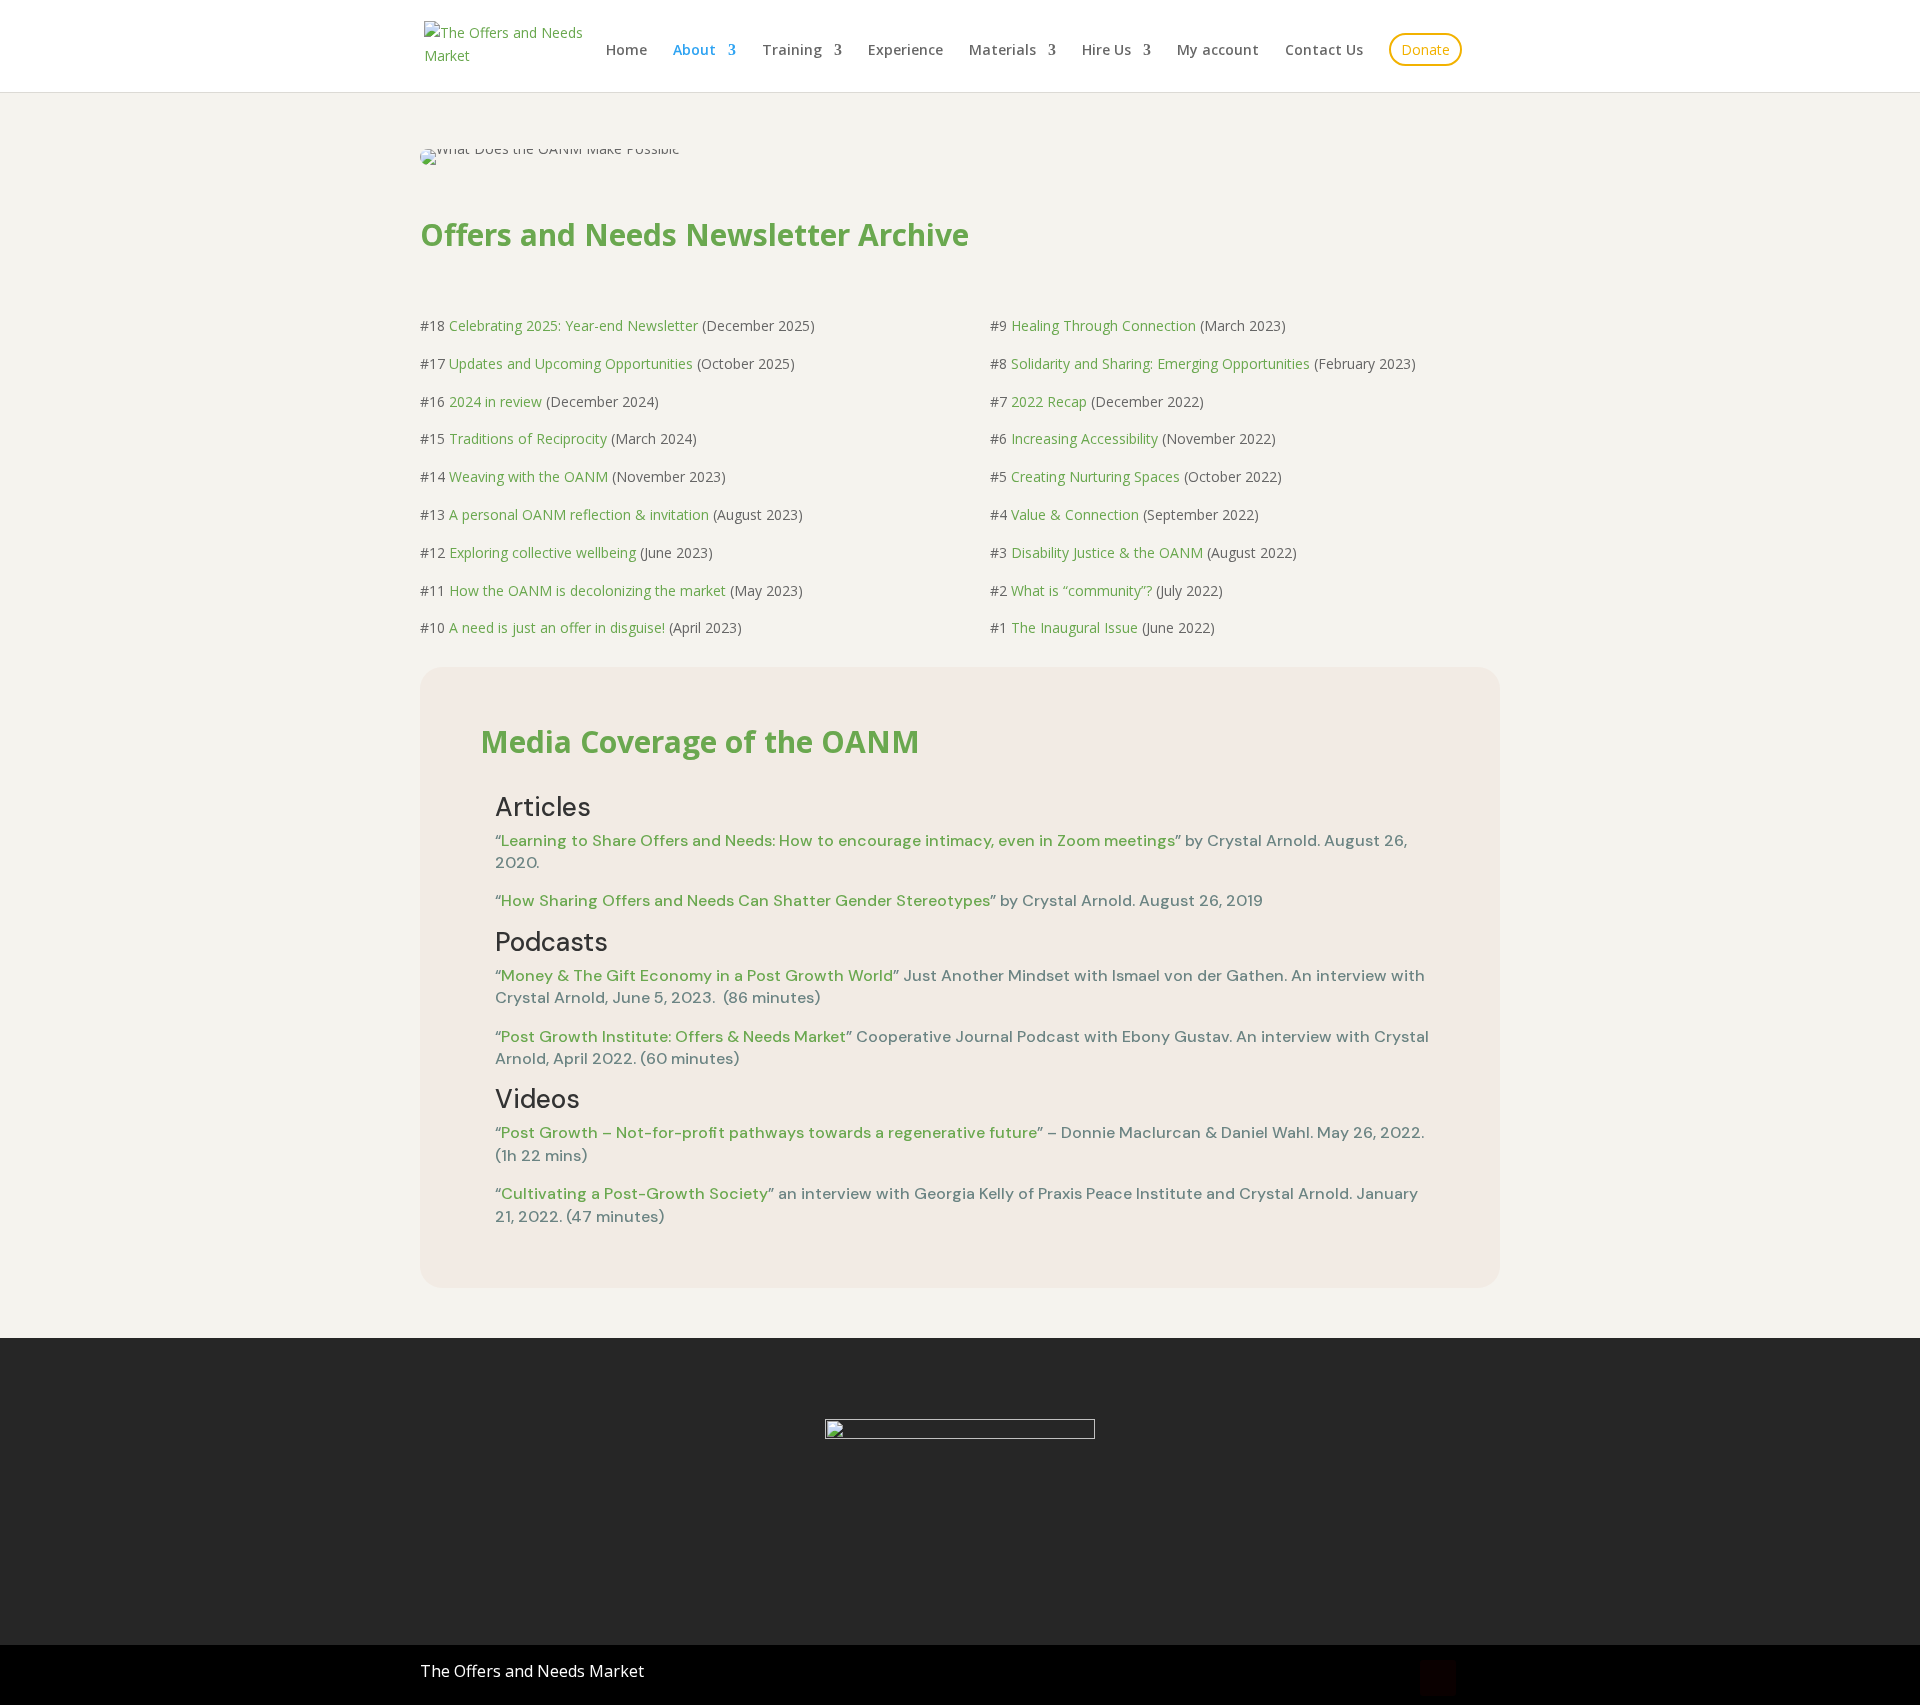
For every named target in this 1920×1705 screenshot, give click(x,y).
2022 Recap (1049, 401)
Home (626, 51)
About (694, 51)
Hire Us (1106, 51)
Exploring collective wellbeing (542, 552)
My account (1218, 51)
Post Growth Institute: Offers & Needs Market (673, 1036)
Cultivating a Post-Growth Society (634, 1193)
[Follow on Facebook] (1350, 1678)
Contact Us (1324, 51)
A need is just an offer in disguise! (557, 627)
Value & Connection (1075, 514)
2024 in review (495, 401)
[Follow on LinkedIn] (1438, 1678)
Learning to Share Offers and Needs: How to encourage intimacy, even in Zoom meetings (838, 840)
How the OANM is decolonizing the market (587, 590)
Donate (1425, 49)
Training (792, 51)
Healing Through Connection (1103, 325)
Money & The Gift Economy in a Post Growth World (697, 975)
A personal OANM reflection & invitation (579, 514)
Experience (905, 51)
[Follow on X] (1482, 1678)
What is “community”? (1083, 590)
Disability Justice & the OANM (1107, 552)
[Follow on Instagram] (1394, 1678)
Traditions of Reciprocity (528, 438)
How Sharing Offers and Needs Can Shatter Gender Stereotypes (745, 900)
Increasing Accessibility (1084, 438)
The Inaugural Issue (1074, 627)
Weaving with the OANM (528, 476)
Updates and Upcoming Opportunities (571, 363)
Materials (1002, 51)
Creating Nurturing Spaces (1095, 476)
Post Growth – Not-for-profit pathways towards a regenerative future (769, 1132)
